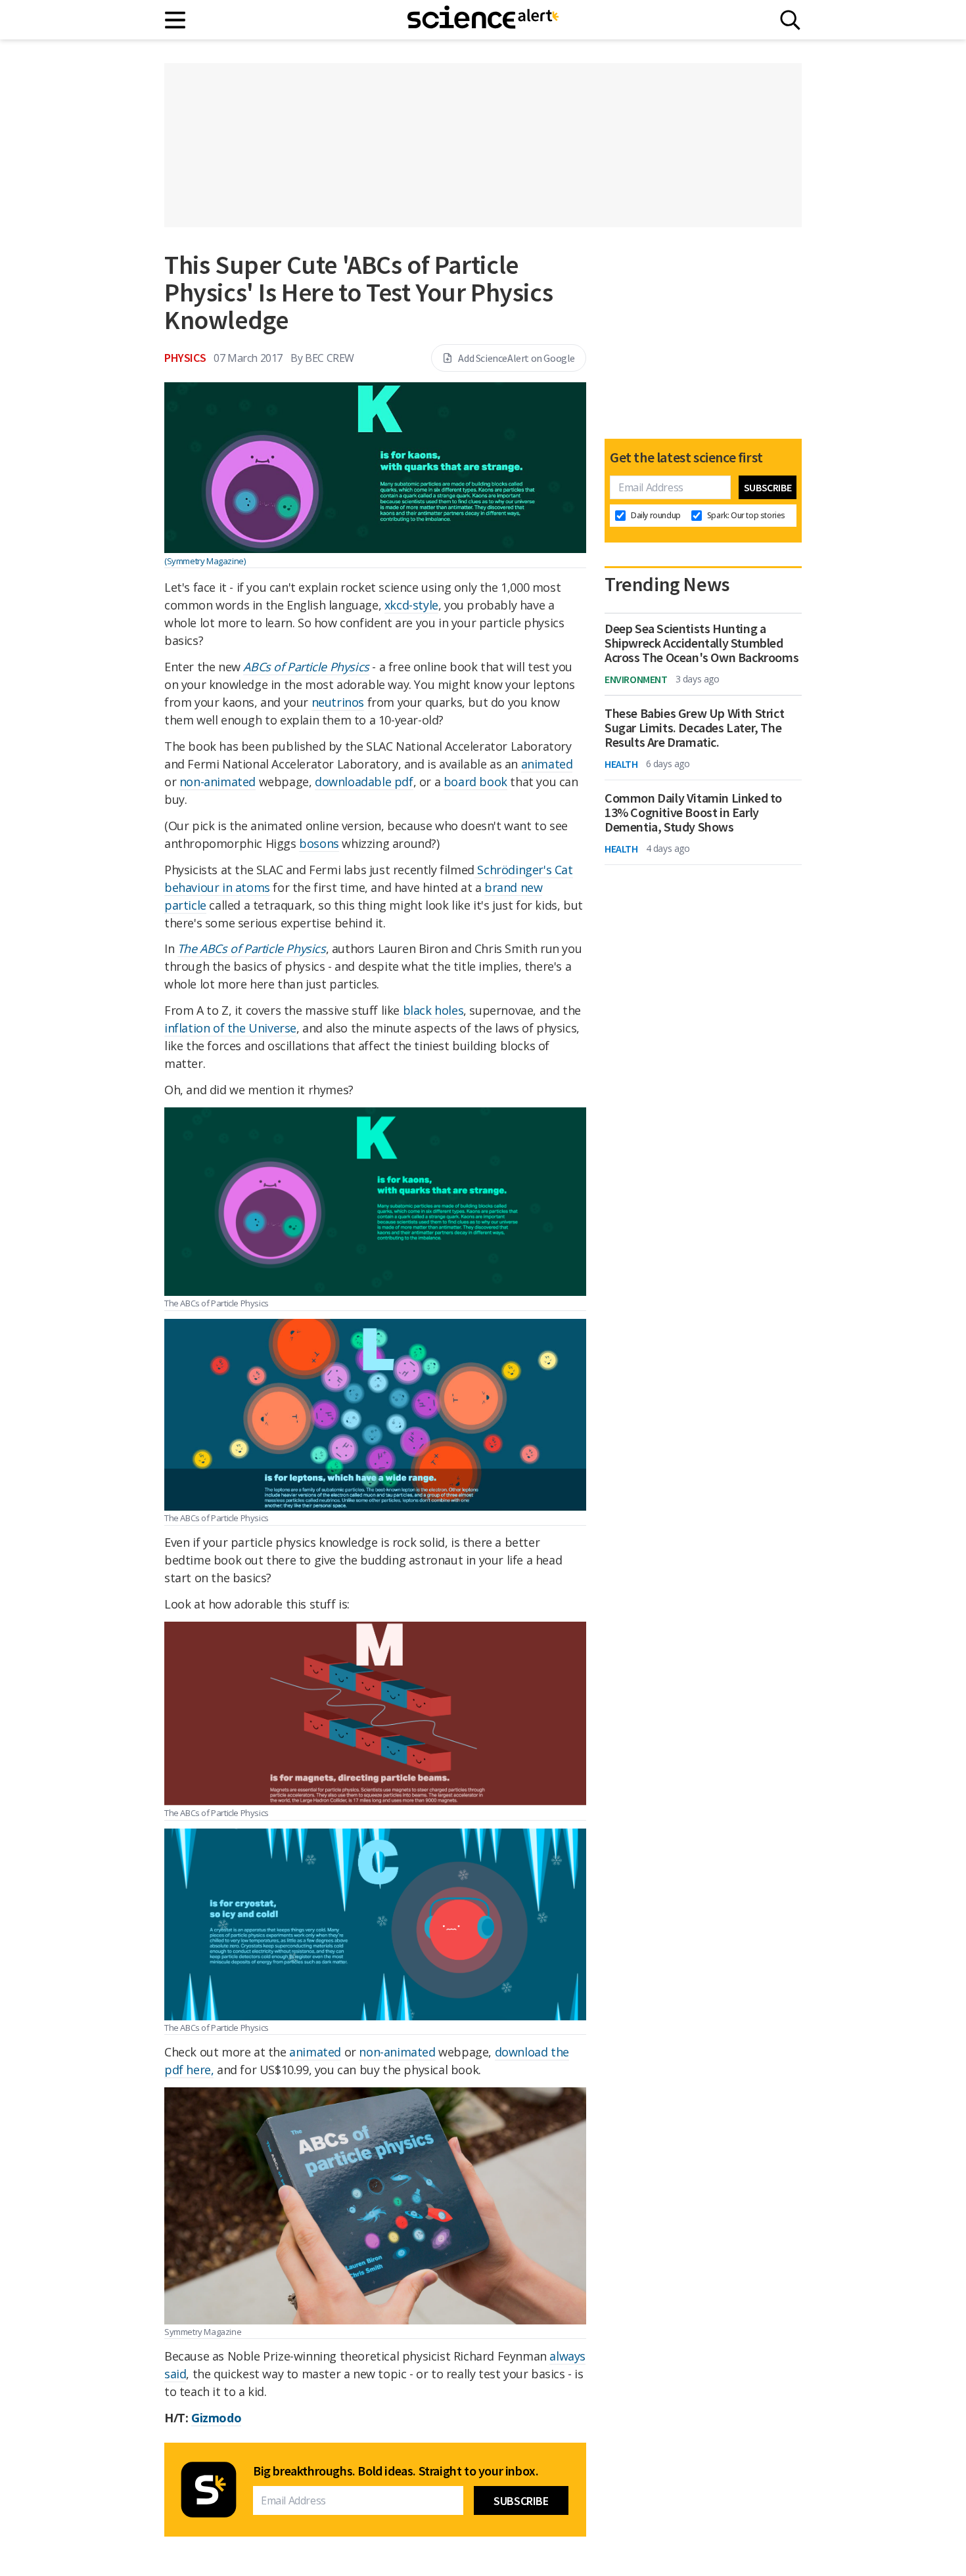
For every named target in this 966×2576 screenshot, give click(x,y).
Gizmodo (216, 2418)
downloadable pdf (364, 782)
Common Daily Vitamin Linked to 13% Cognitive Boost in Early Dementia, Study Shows (693, 812)
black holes (433, 1010)
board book (475, 782)
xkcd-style (411, 605)
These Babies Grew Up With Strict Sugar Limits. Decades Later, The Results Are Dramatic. (694, 728)
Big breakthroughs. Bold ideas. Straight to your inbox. (396, 2471)
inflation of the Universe (230, 1028)
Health (621, 764)
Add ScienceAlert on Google (517, 358)
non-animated (218, 782)
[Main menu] (176, 20)
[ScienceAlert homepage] (483, 20)
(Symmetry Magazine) (205, 561)
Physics (185, 358)
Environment (636, 679)
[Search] (790, 20)
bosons (319, 843)
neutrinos (338, 702)
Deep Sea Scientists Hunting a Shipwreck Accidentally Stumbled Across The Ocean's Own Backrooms (701, 643)
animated (547, 764)
